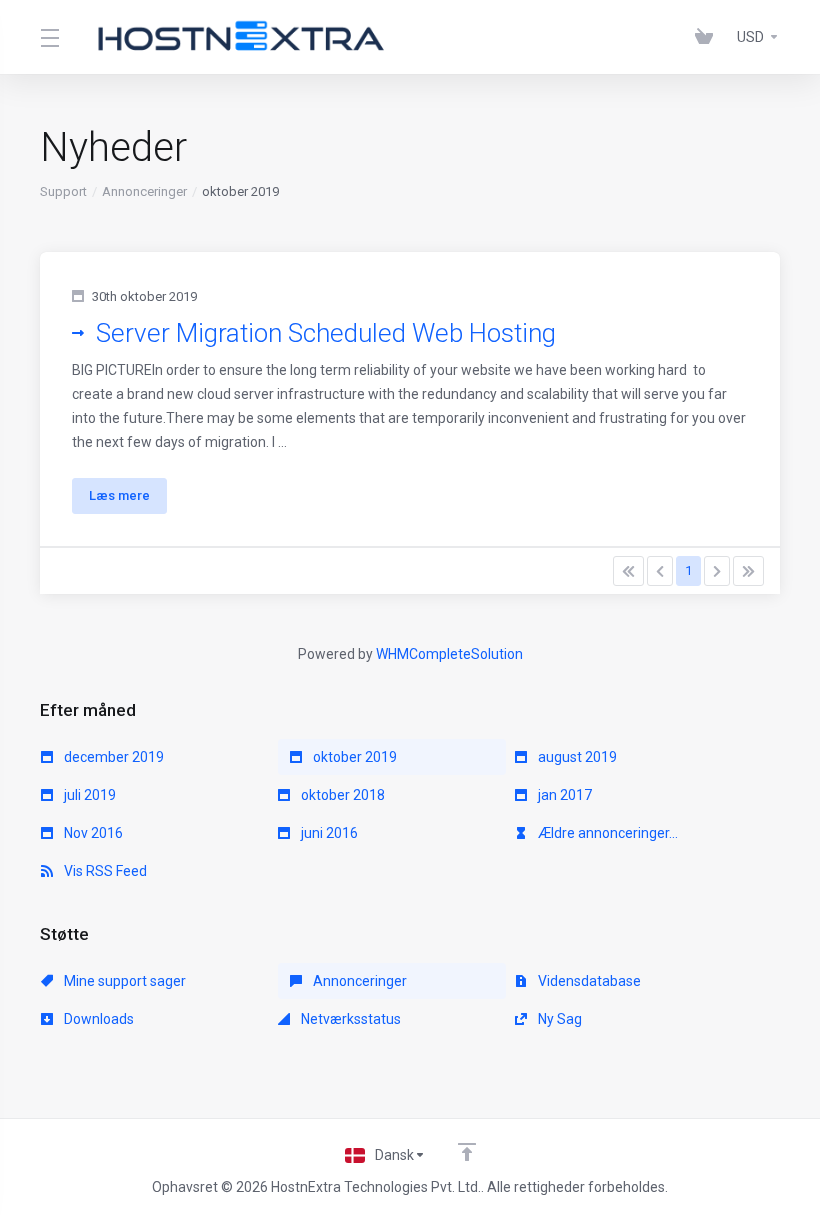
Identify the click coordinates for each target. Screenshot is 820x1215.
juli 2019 (88, 795)
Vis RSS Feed (104, 871)
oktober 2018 (341, 795)
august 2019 (576, 757)
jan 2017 (563, 795)
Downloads (97, 1019)
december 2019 (112, 757)
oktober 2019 (353, 757)
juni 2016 (328, 833)
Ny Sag (558, 1019)
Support (63, 191)
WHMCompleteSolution (449, 654)
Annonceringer (144, 191)
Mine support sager (123, 981)
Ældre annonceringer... (606, 833)
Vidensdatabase (588, 981)
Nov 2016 (92, 833)
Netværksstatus (349, 1019)
